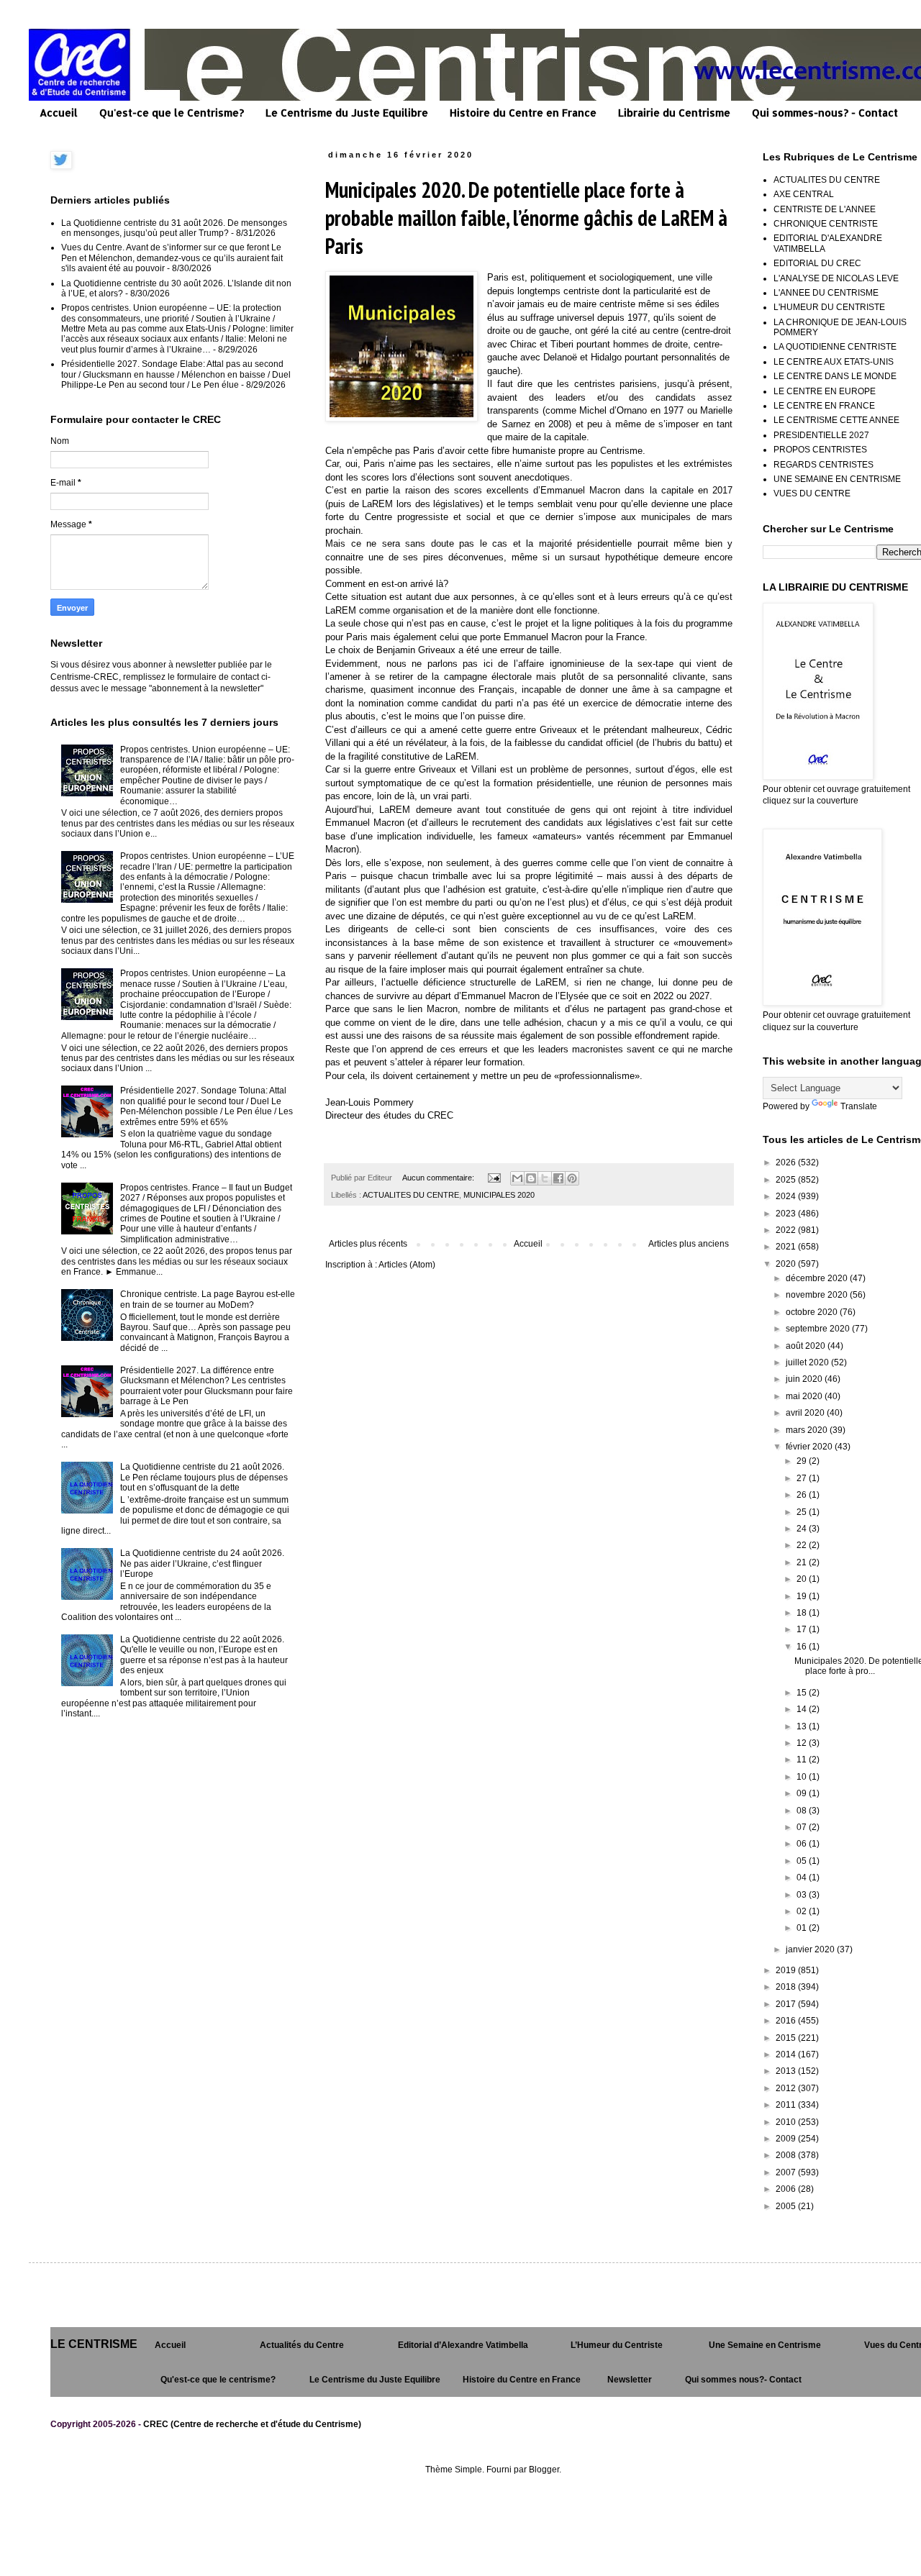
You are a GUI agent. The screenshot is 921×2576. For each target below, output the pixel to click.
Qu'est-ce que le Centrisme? (172, 113)
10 (803, 1777)
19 (803, 1596)
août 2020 (807, 1346)
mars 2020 (808, 1430)
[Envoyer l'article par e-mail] (494, 1178)
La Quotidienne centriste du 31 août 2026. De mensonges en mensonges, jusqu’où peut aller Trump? (174, 228)
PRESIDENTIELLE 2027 (821, 435)
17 (803, 1629)
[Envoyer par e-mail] (517, 1178)
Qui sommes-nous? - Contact (825, 113)
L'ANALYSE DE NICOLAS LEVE (836, 278)
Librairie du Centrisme (674, 113)
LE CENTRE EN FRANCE (824, 406)
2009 (787, 2139)
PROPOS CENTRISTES (820, 450)
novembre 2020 (818, 1295)
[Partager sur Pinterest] (572, 1178)
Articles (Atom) (407, 1265)
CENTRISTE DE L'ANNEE (825, 209)
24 (803, 1529)
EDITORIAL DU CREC (817, 263)
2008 (787, 2155)
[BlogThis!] (531, 1178)
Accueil (59, 113)
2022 (787, 1230)
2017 (787, 2004)
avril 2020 (806, 1413)
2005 (787, 2206)
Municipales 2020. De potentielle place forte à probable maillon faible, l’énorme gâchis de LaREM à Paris (526, 218)
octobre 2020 (813, 1312)
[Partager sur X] (545, 1178)
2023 (787, 1214)
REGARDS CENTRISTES (824, 465)
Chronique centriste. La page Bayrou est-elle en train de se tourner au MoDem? (208, 1299)
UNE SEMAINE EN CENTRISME (837, 479)
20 (803, 1579)
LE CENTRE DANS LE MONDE (835, 376)
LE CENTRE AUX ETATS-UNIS (834, 362)
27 (803, 1478)
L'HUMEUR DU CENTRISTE (829, 307)
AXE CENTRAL (804, 194)
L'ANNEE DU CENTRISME (826, 293)
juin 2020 (805, 1379)
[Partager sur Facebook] (558, 1178)
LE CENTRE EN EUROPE (825, 391)
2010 (787, 2122)
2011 (787, 2105)
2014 (787, 2054)
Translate (859, 1106)
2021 (787, 1247)
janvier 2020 (811, 1949)
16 (803, 1647)
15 (803, 1693)
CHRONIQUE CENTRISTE (826, 224)
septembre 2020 (819, 1329)
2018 (787, 1987)
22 (803, 1545)
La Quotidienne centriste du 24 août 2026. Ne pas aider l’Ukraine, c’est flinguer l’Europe (202, 1564)
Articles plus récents (368, 1244)
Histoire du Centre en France (523, 113)
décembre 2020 (818, 1278)
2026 (787, 1162)
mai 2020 (805, 1396)
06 (803, 1844)
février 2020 (810, 1447)
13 (803, 1726)
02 (803, 1911)
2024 (787, 1196)
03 (803, 1895)
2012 (787, 2088)
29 (803, 1461)
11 (803, 1760)
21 (803, 1562)
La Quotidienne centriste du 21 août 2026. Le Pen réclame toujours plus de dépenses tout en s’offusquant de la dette (204, 1477)
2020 (787, 1264)
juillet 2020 (808, 1362)
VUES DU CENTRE (812, 493)
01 (803, 1928)
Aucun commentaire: (439, 1178)
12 (803, 1743)
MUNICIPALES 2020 (499, 1195)
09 (803, 1793)
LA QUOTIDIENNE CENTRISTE (835, 347)
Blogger (544, 2470)
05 (803, 1861)
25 (803, 1512)
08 (803, 1811)
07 (803, 1827)
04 (803, 1878)
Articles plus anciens (689, 1244)
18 (803, 1613)
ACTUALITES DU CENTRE (411, 1195)
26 (803, 1495)
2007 (787, 2172)
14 (803, 1709)
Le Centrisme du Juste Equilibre (347, 113)
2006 (787, 2189)
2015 (787, 2038)
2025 (787, 1180)
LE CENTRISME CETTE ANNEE (836, 420)
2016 (787, 2021)
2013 (787, 2071)
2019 (787, 1970)
